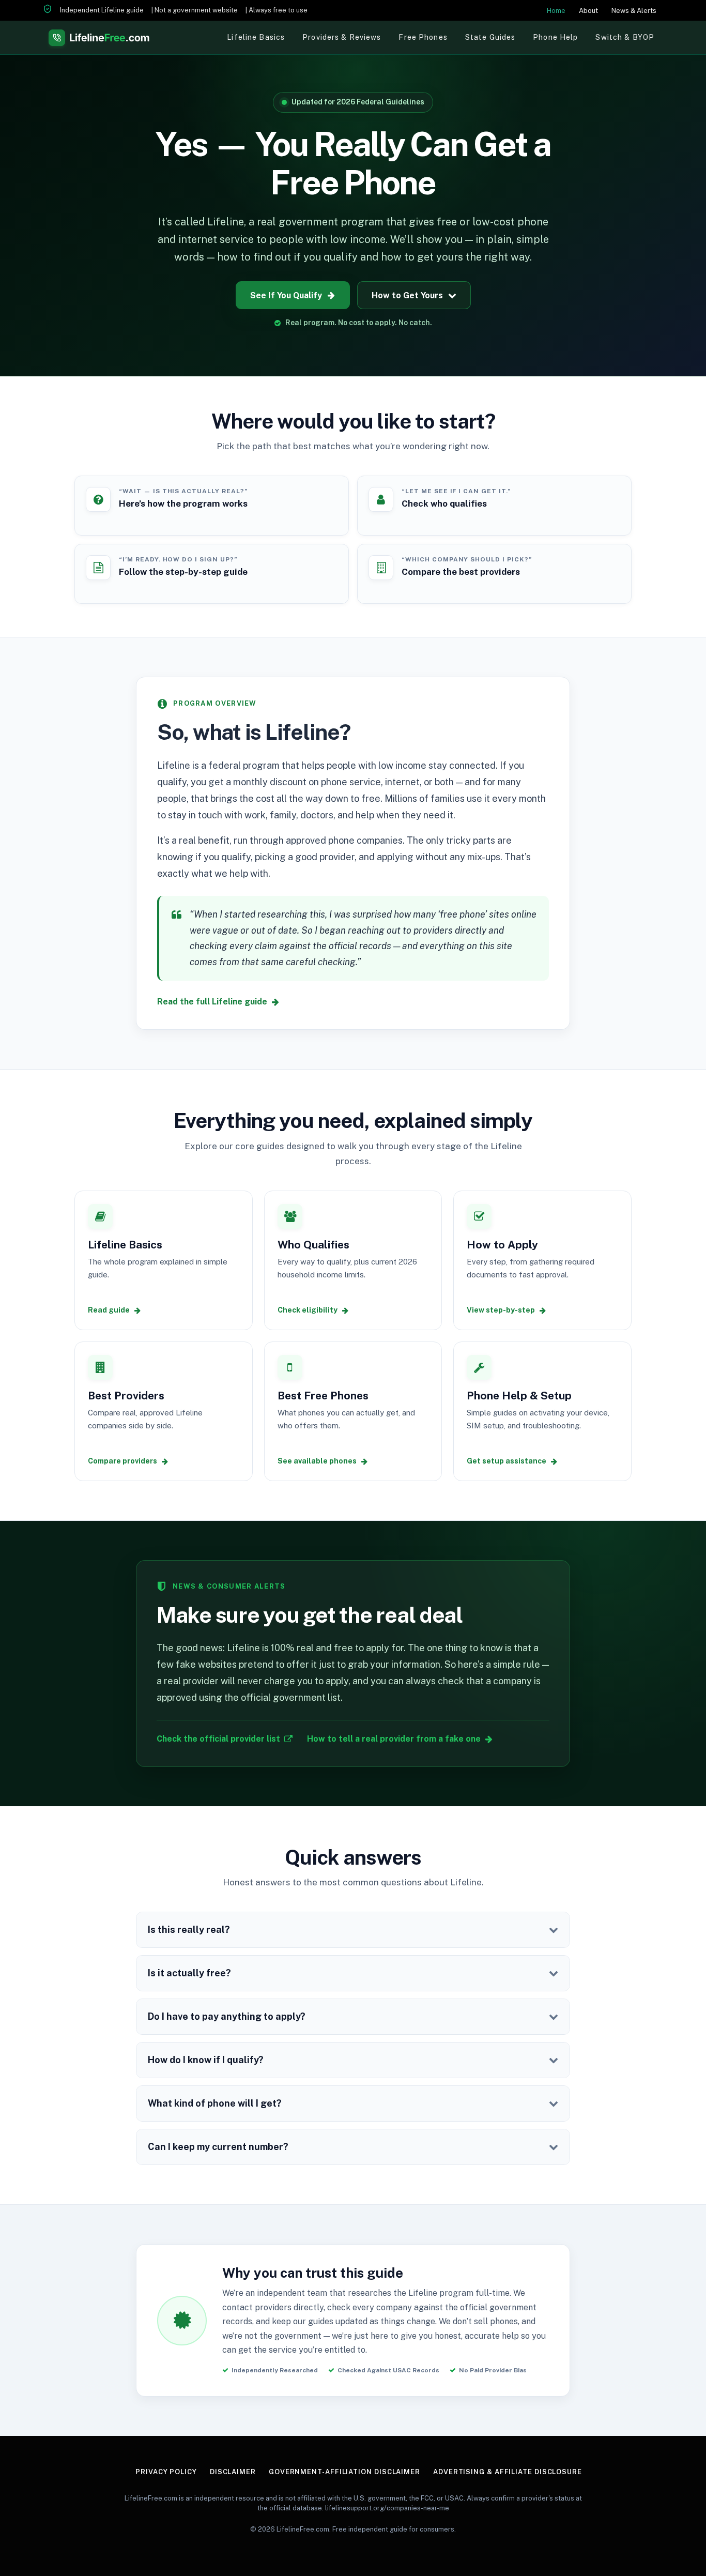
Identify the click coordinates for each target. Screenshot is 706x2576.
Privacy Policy (166, 2472)
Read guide (109, 1310)
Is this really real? (189, 1930)
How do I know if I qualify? (206, 2060)
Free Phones (423, 37)
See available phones (317, 1461)
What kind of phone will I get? (215, 2103)
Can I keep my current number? (218, 2147)
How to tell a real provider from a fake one (394, 1739)
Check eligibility (308, 1310)
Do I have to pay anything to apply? (227, 2016)
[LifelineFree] (99, 37)
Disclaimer (233, 2472)
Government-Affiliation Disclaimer (344, 2472)
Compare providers (122, 1461)
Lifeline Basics (256, 37)
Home (556, 11)
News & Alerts (634, 11)
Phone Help (555, 37)
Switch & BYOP (625, 37)
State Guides (490, 37)
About (588, 11)
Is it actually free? (189, 1973)
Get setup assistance (507, 1461)
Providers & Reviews (342, 37)
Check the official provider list (218, 1739)
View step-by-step (501, 1310)
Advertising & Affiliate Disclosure (508, 2472)
